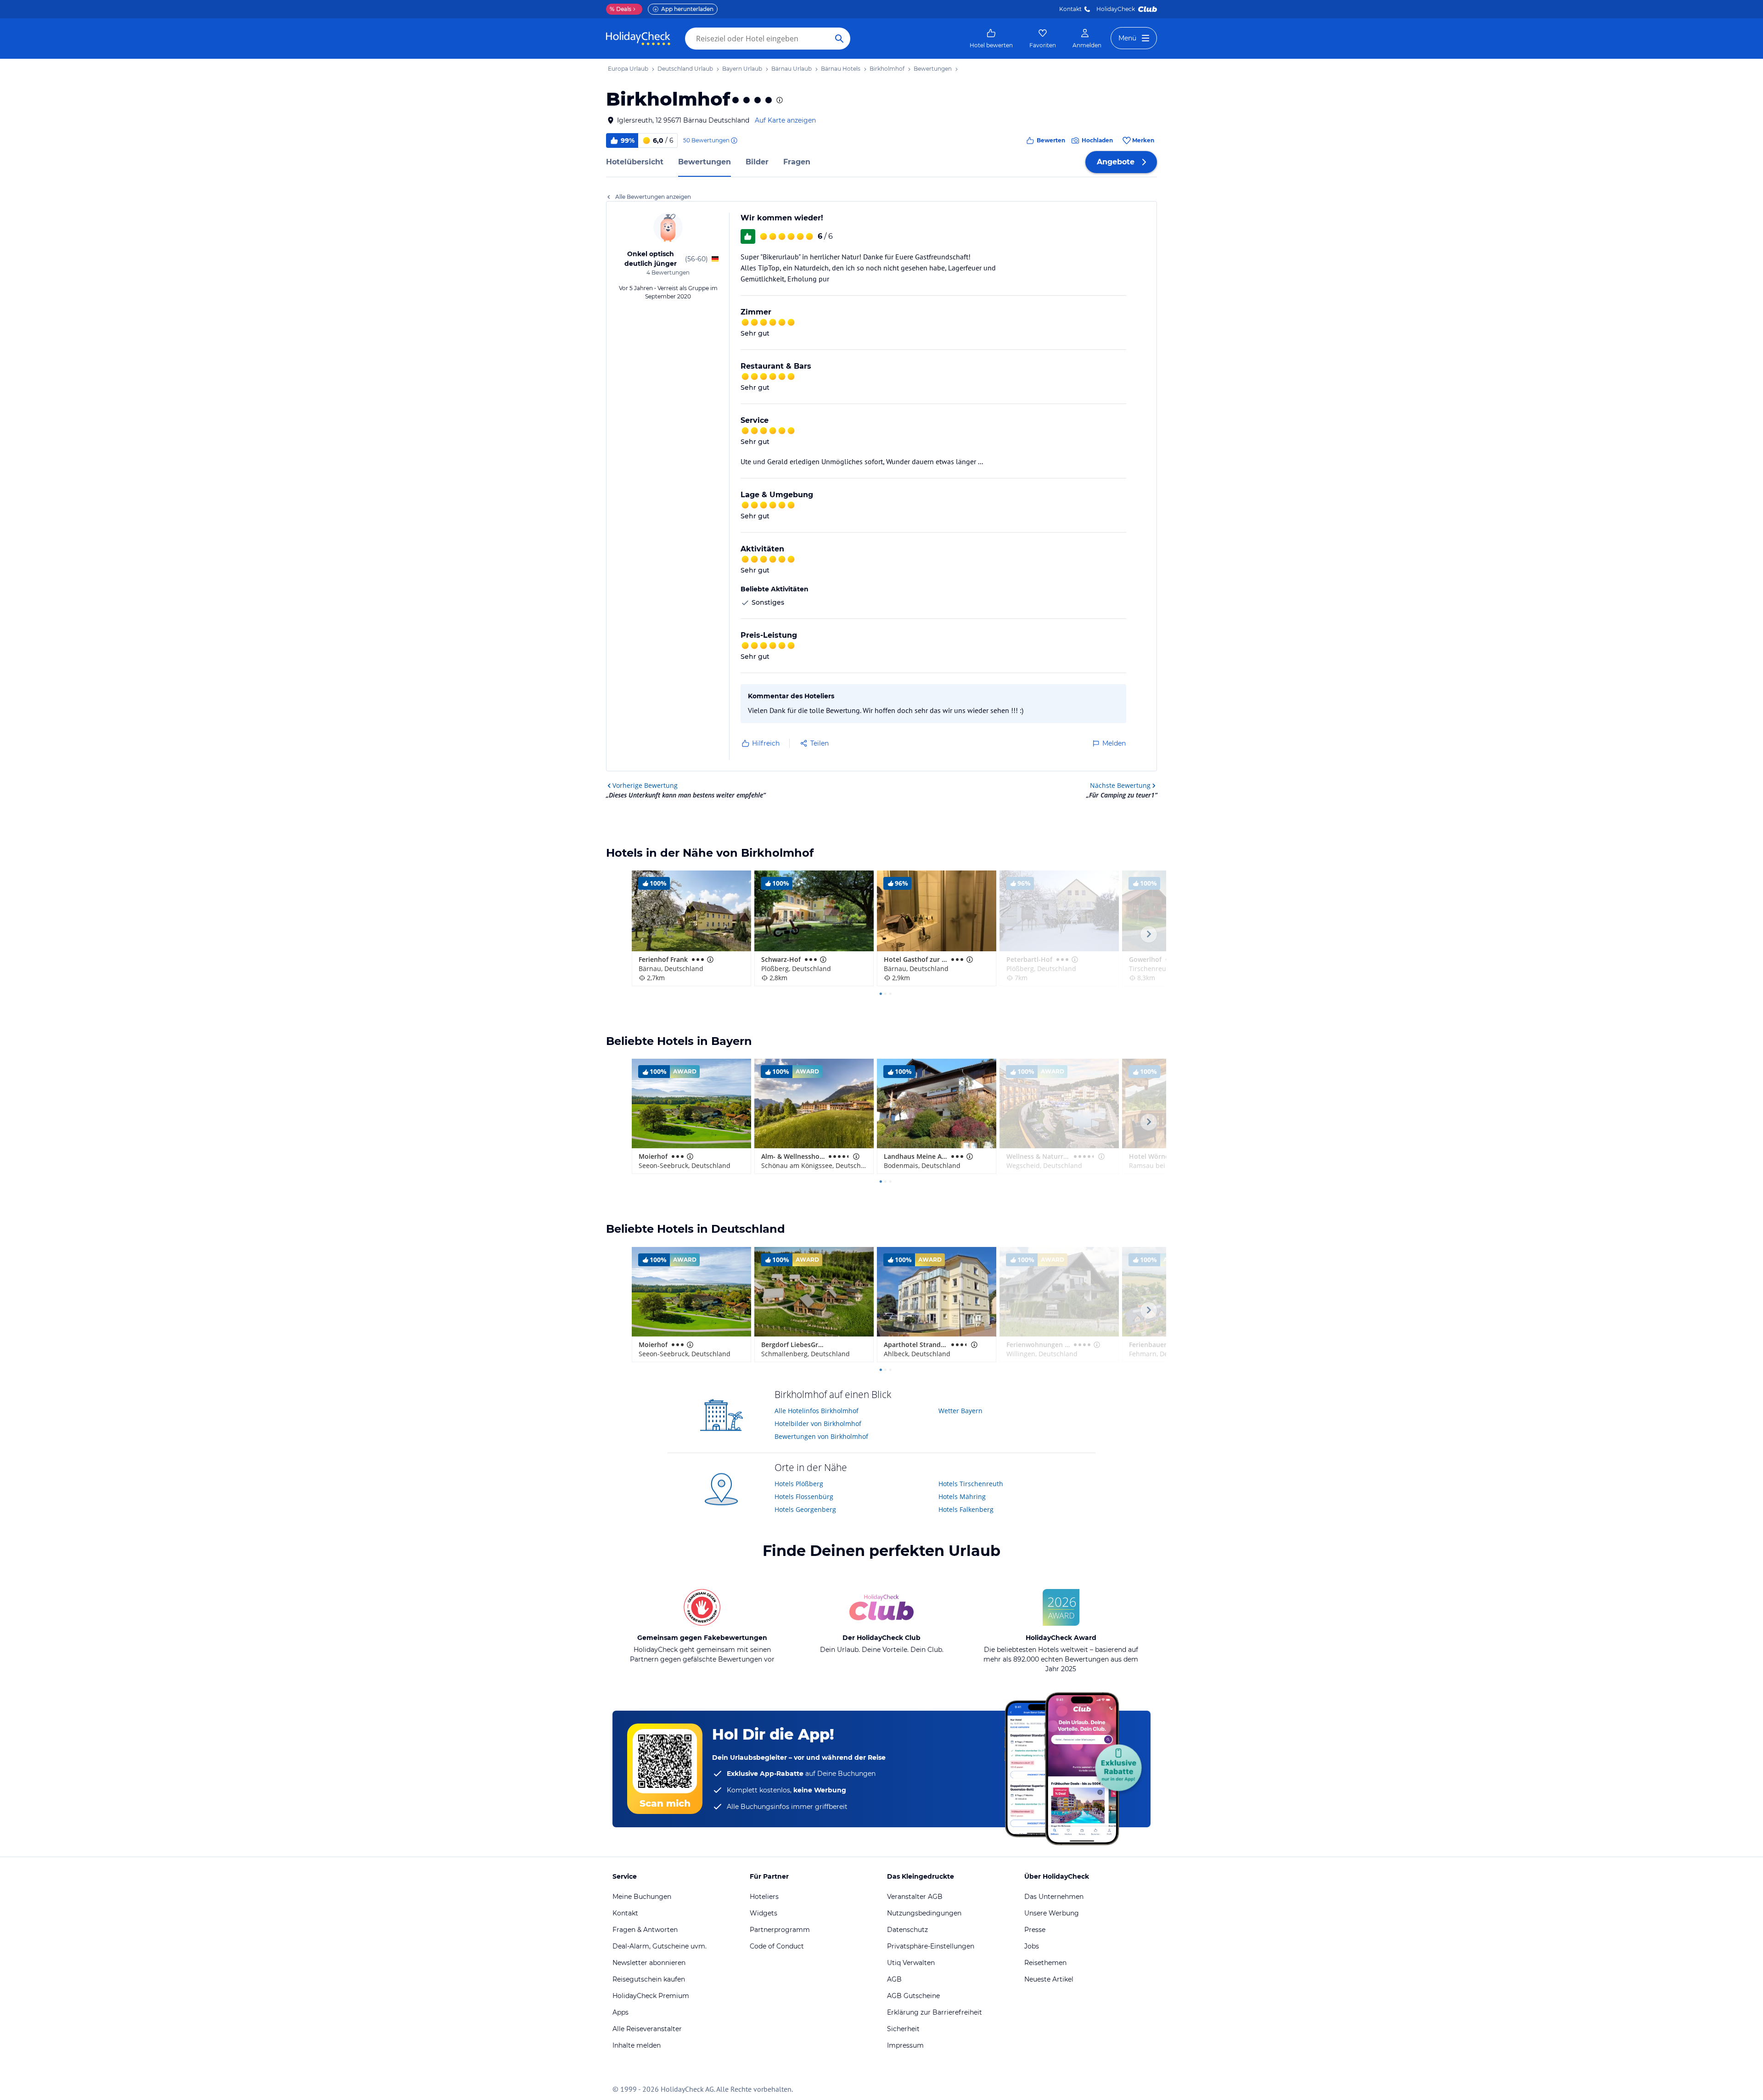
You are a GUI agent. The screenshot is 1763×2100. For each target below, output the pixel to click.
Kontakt (1070, 9)
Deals (620, 9)
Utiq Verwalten (911, 1963)
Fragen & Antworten (645, 1930)
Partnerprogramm (780, 1930)
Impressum (905, 2045)
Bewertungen (705, 162)
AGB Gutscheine (913, 1996)
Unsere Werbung (1052, 1913)
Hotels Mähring (962, 1496)
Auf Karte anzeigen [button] (785, 120)
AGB (894, 1979)
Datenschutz (907, 1930)
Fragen (797, 162)
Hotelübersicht (635, 162)
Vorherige (645, 785)
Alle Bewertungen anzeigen (653, 197)
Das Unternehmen (1054, 1897)
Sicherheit (903, 2029)
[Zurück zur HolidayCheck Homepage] (638, 39)
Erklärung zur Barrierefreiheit (935, 2012)
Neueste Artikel (1049, 1979)
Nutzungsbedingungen (924, 1913)
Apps (620, 2012)
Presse (1035, 1930)
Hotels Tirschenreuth (971, 1484)
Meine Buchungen (642, 1897)
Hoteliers (764, 1897)
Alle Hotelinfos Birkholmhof (817, 1411)
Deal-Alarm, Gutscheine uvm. (660, 1946)
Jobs (1032, 1946)
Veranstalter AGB (915, 1897)
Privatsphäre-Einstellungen (931, 1946)
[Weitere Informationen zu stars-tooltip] (779, 100)
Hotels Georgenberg (805, 1509)
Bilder (757, 162)
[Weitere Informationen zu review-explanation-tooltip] (734, 140)
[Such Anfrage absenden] (839, 39)
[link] (991, 39)
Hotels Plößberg (799, 1484)
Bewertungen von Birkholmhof (821, 1436)
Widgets (764, 1913)
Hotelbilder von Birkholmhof (818, 1423)
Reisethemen (1045, 1963)
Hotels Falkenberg (966, 1509)
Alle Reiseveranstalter (647, 2029)
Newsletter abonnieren (649, 1963)
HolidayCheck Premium (651, 1996)
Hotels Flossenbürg (804, 1496)
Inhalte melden (637, 2045)
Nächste (1120, 785)
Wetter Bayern (960, 1411)
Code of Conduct (777, 1946)
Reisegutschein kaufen (649, 1979)
